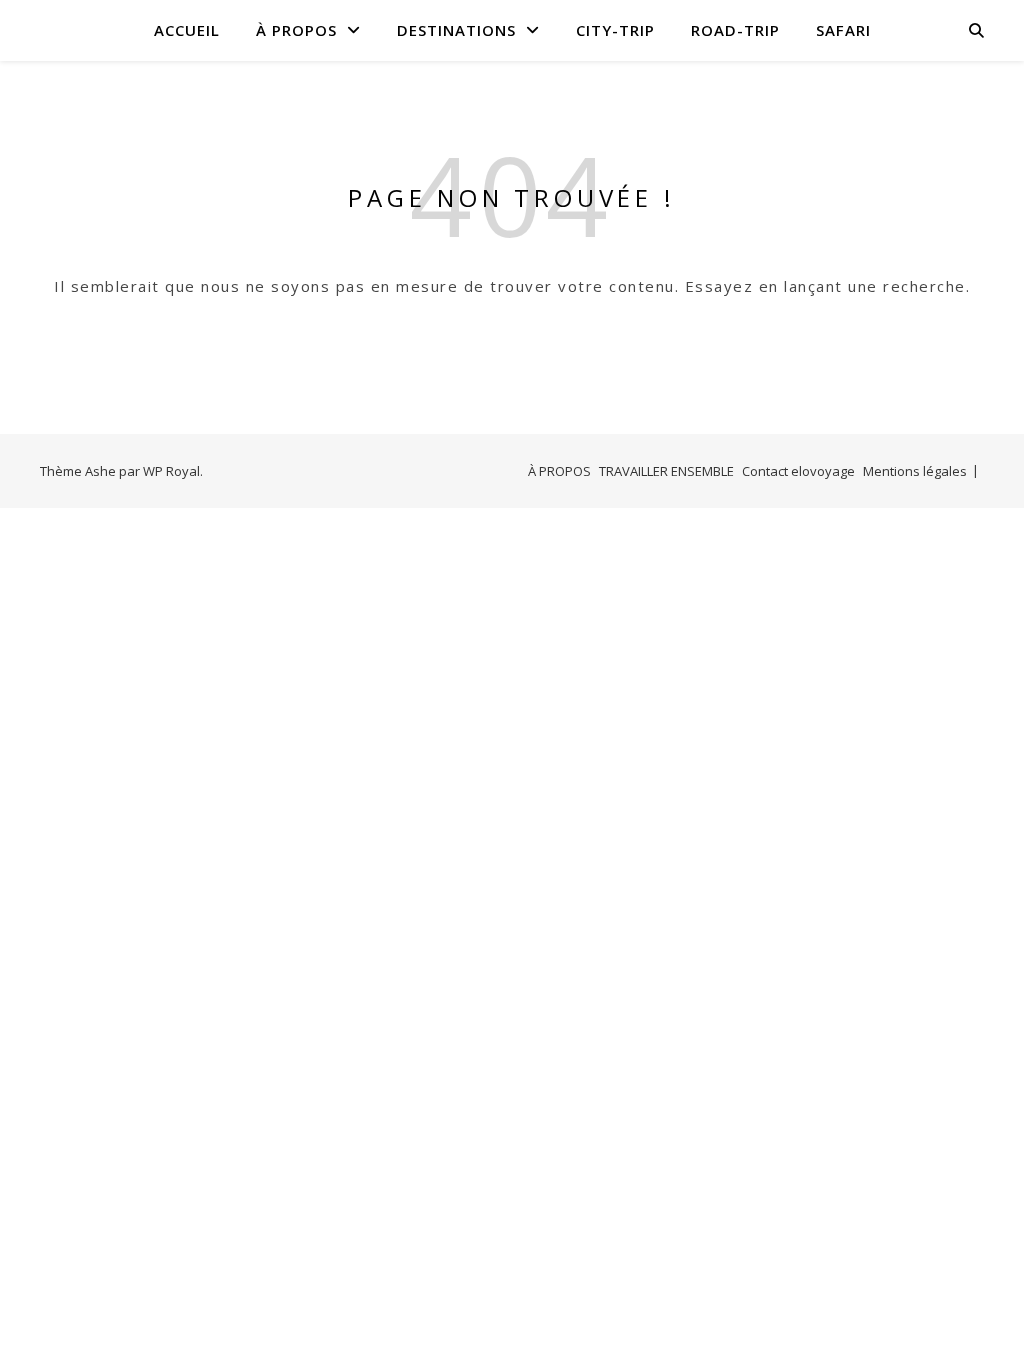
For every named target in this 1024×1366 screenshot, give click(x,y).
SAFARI (843, 30)
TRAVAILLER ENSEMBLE (666, 471)
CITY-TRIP (615, 30)
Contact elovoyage (798, 471)
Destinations (456, 30)
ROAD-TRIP (735, 30)
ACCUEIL (187, 30)
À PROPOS (296, 30)
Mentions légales (915, 471)
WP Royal (171, 471)
